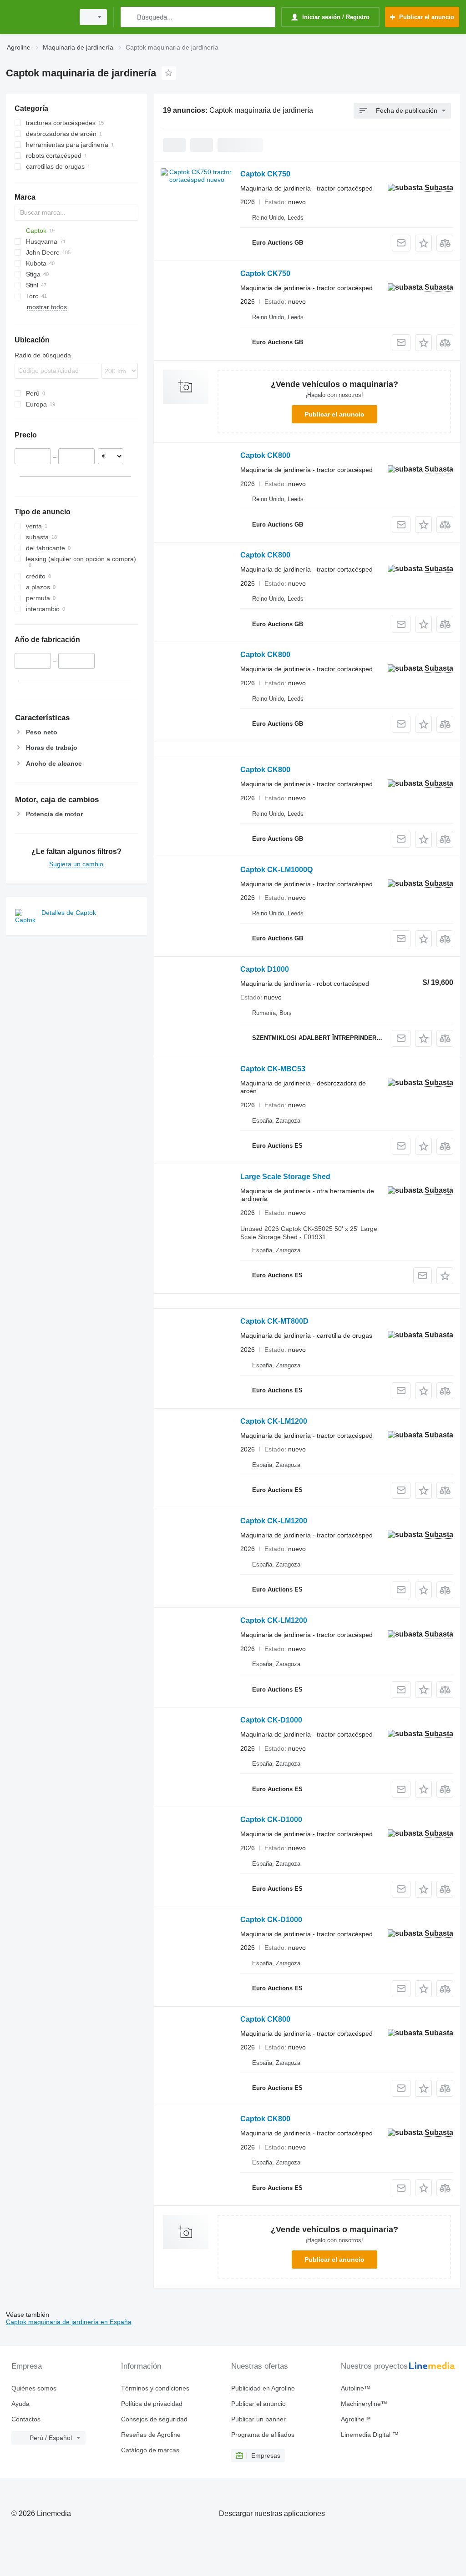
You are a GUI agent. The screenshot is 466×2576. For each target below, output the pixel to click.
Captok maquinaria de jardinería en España (69, 2322)
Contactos (26, 2419)
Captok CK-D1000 (271, 1720)
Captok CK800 (265, 455)
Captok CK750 (265, 174)
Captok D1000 (265, 969)
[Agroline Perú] (39, 17)
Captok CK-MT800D (274, 1321)
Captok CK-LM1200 (274, 1421)
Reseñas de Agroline (151, 2435)
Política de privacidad (152, 2404)
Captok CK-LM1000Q (276, 870)
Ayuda (20, 2404)
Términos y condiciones (155, 2388)
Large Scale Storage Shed (285, 1177)
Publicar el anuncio (334, 414)
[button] (423, 243)
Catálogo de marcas (150, 2450)
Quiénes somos (34, 2388)
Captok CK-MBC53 (273, 1069)
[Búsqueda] (129, 17)
